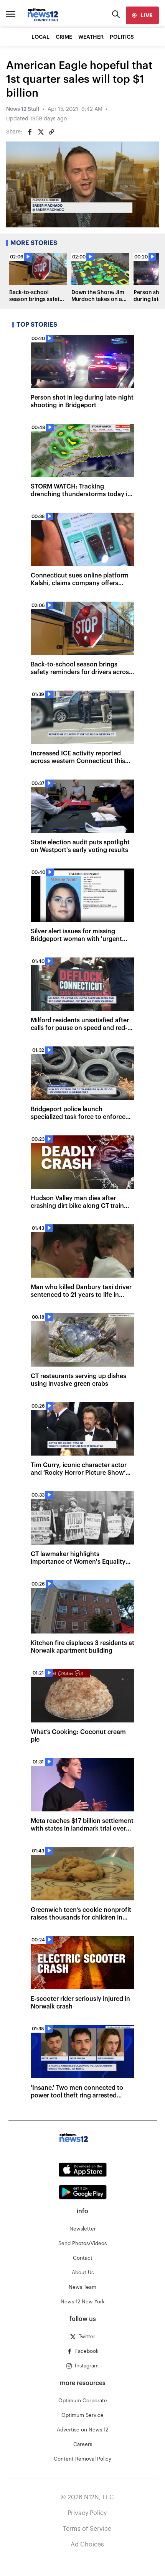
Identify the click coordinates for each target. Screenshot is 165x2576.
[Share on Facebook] (30, 132)
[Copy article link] (51, 132)
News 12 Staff (23, 109)
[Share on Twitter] (41, 132)
